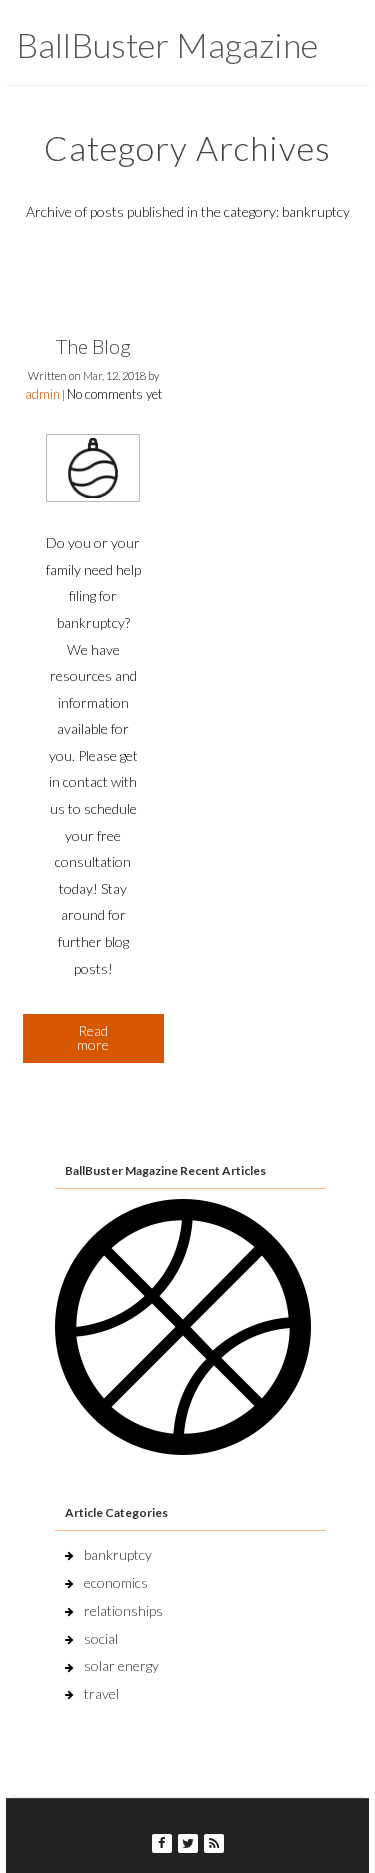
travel (101, 1693)
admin (42, 394)
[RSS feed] (214, 1843)
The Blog (93, 346)
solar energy (121, 1665)
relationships (123, 1610)
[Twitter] (188, 1843)
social (101, 1638)
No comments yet (114, 394)
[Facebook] (162, 1843)
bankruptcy (118, 1554)
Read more (93, 1037)
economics (116, 1582)
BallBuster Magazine (167, 44)
